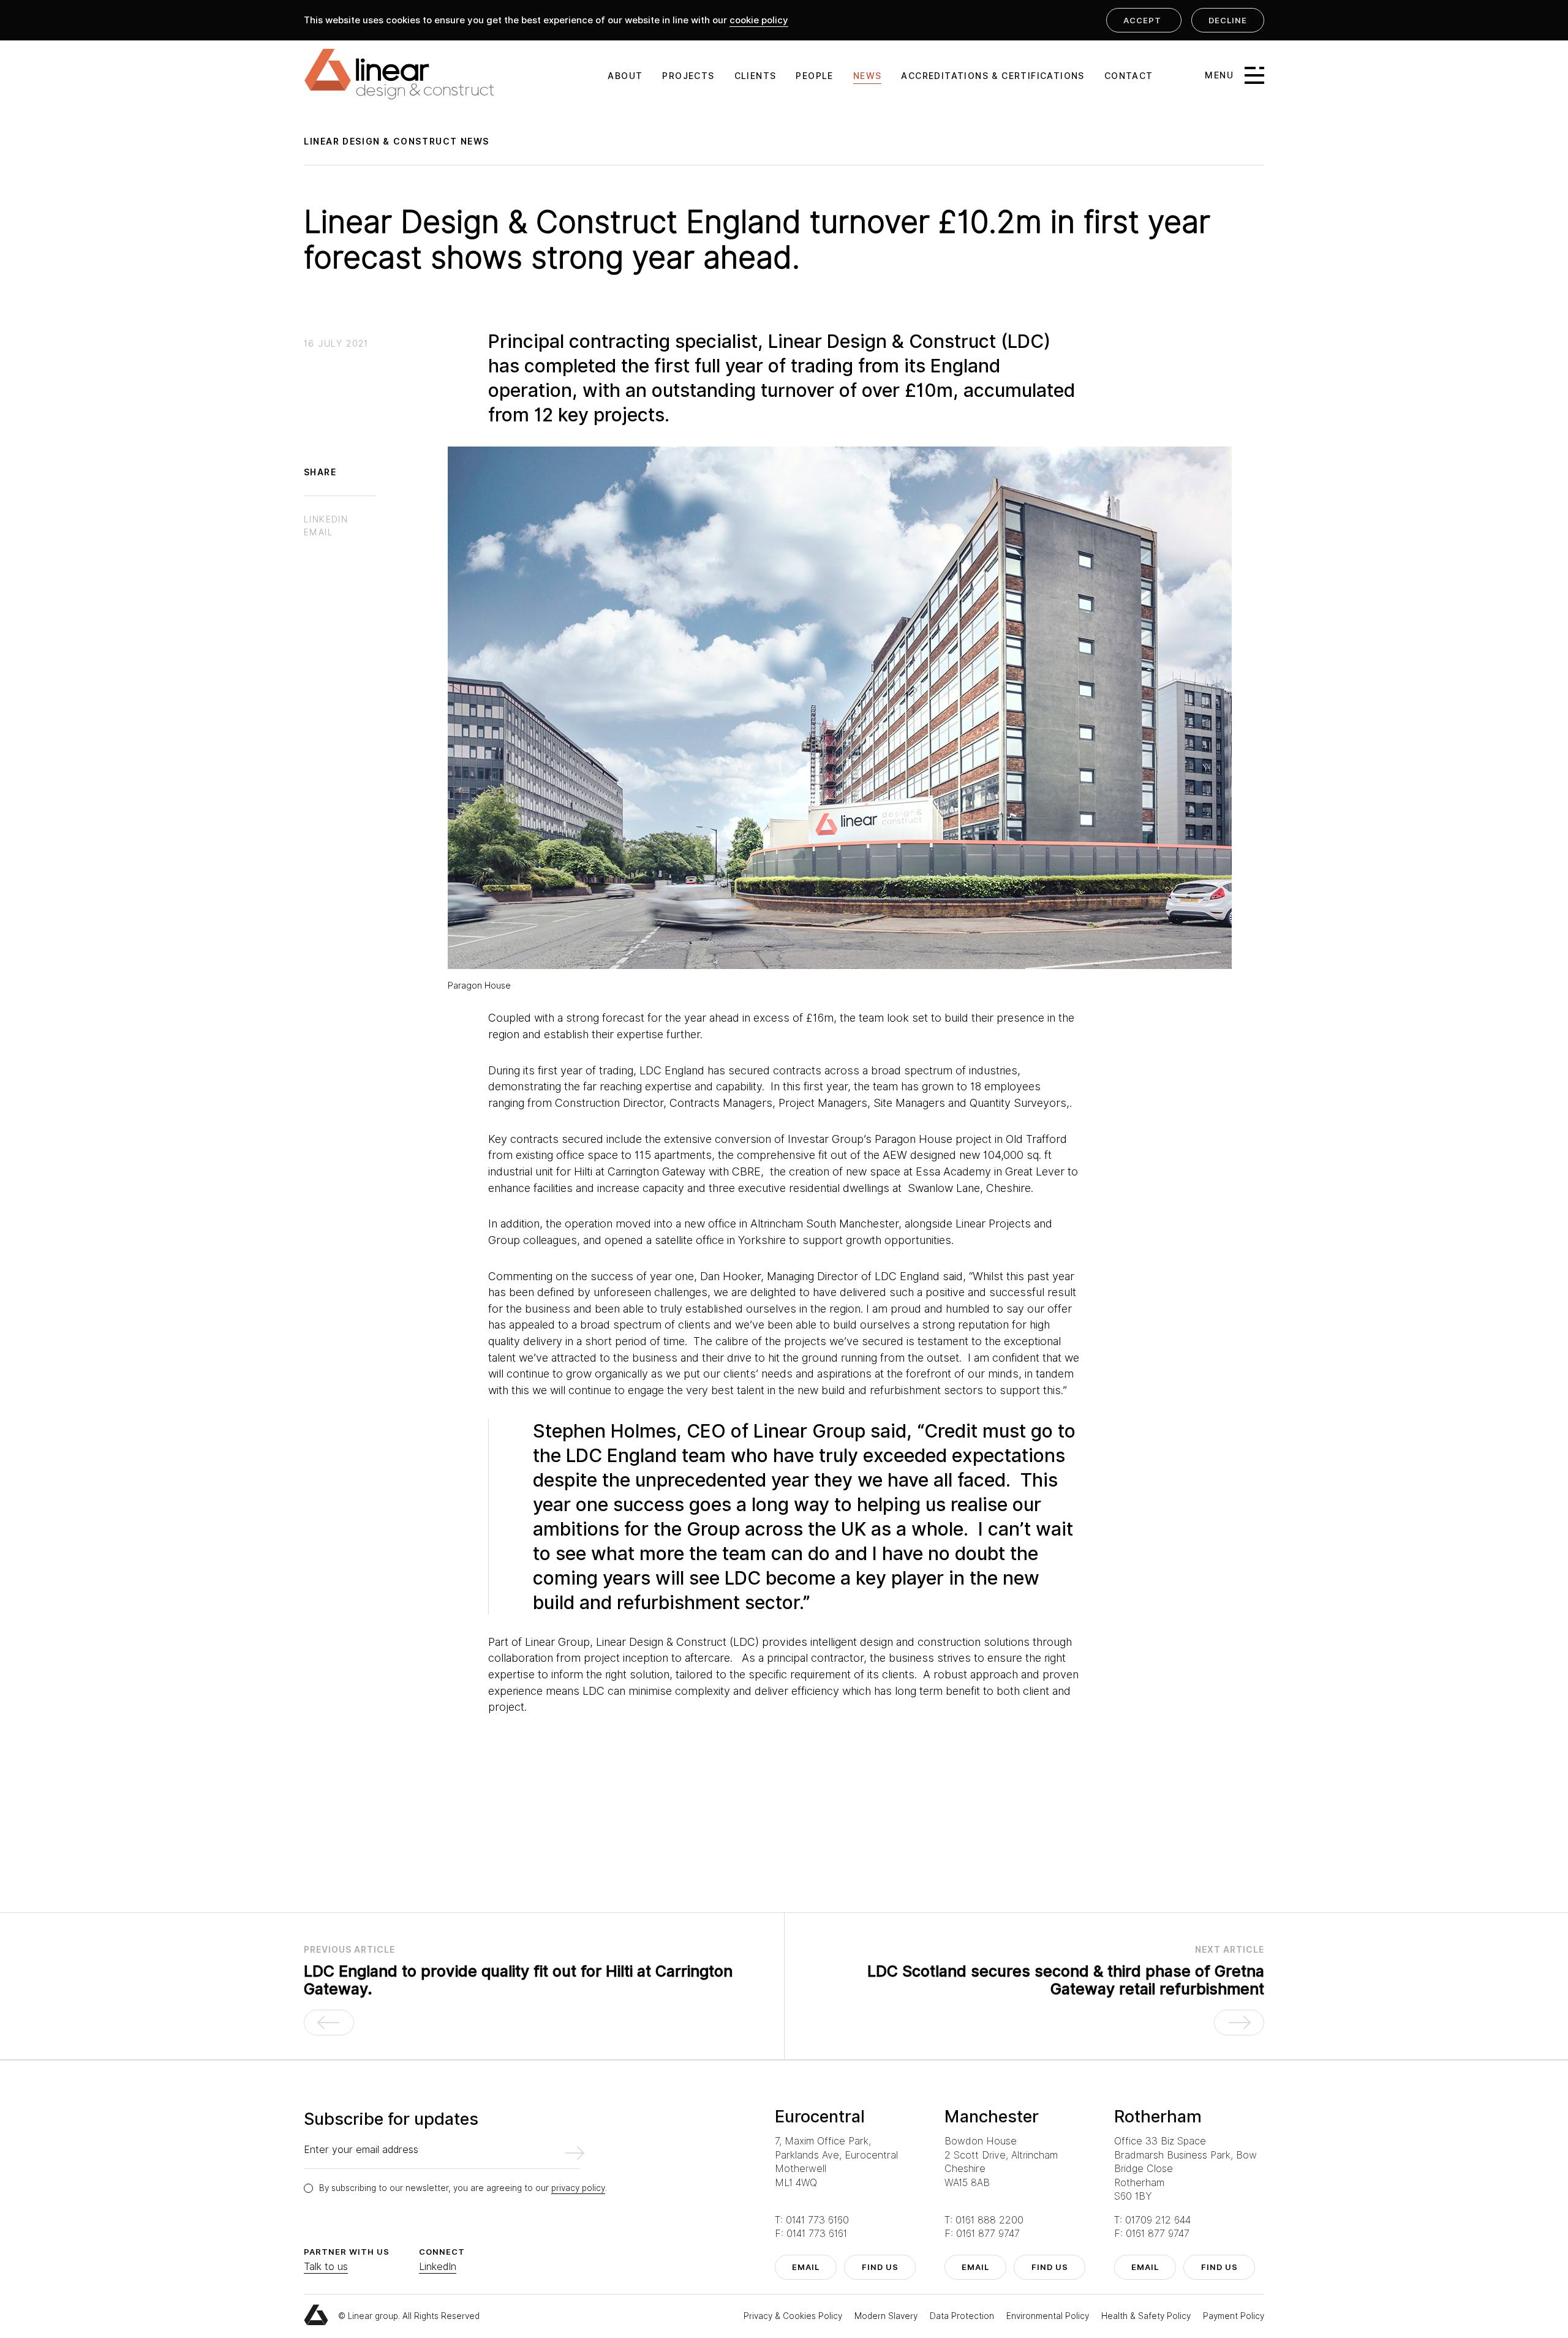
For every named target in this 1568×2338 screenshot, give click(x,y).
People (814, 76)
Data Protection (963, 2316)
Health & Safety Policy (1147, 2316)
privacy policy (578, 2188)
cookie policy (759, 20)
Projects (688, 76)
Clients (756, 76)
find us (880, 2267)
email (806, 2267)
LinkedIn (438, 2267)
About (625, 76)
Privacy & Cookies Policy (794, 2316)
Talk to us (326, 2267)
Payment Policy (1234, 2316)
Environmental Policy (1049, 2316)
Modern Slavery (887, 2316)
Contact (1129, 76)
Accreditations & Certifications (993, 76)
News (868, 76)
